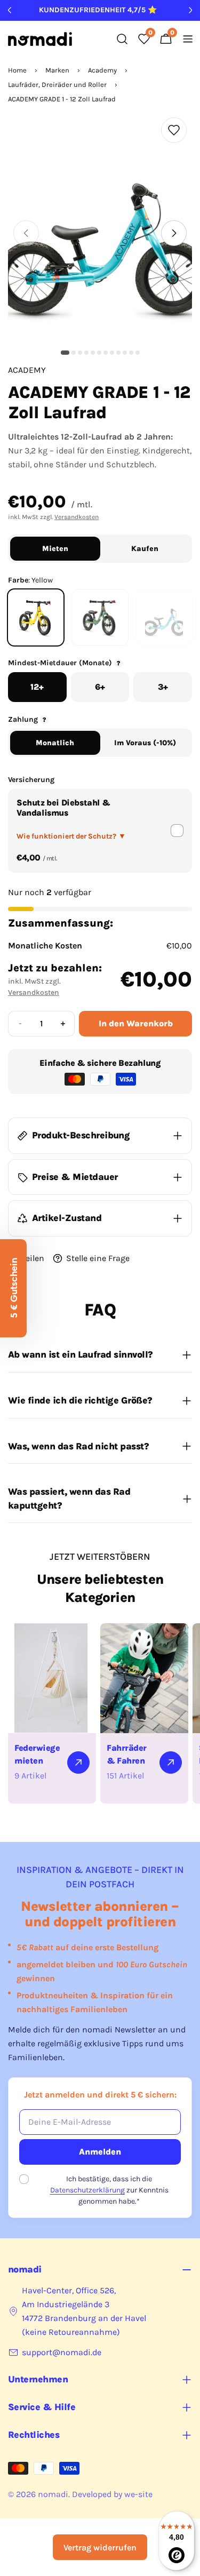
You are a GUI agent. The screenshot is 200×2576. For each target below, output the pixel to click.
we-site (138, 2494)
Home (17, 70)
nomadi (53, 2494)
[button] (65, 353)
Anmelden (100, 2152)
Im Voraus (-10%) (145, 743)
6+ (100, 687)
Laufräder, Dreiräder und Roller (57, 85)
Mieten (55, 549)
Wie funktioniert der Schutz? (71, 836)
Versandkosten (77, 517)
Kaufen (145, 549)
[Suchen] (122, 39)
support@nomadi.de (62, 2352)
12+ (37, 687)
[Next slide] (174, 233)
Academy (102, 70)
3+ (163, 687)
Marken (57, 70)
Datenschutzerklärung (87, 2190)
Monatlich (55, 743)
